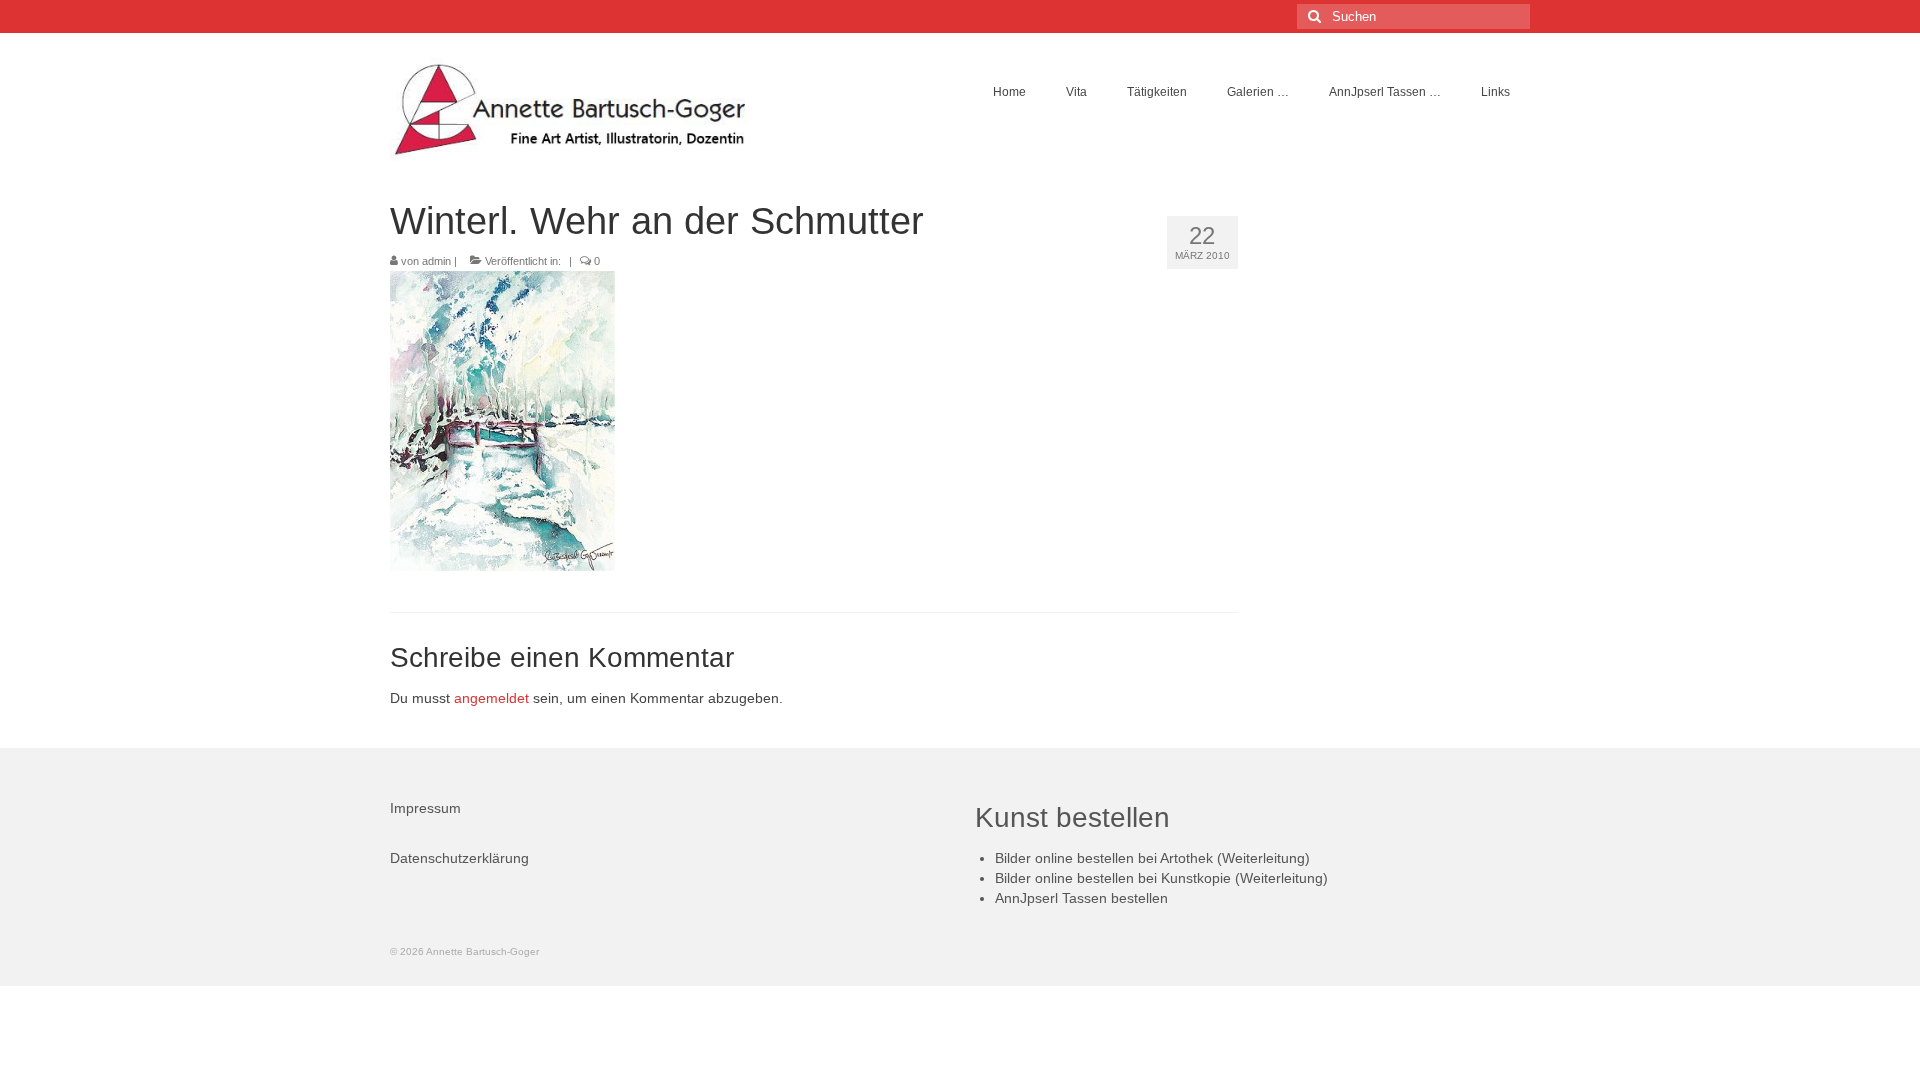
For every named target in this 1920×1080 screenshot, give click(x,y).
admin (436, 261)
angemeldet (491, 698)
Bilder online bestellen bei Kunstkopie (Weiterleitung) (1161, 878)
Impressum (425, 808)
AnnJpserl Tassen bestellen (1081, 898)
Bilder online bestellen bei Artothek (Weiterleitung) (1152, 858)
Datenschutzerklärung (459, 858)
